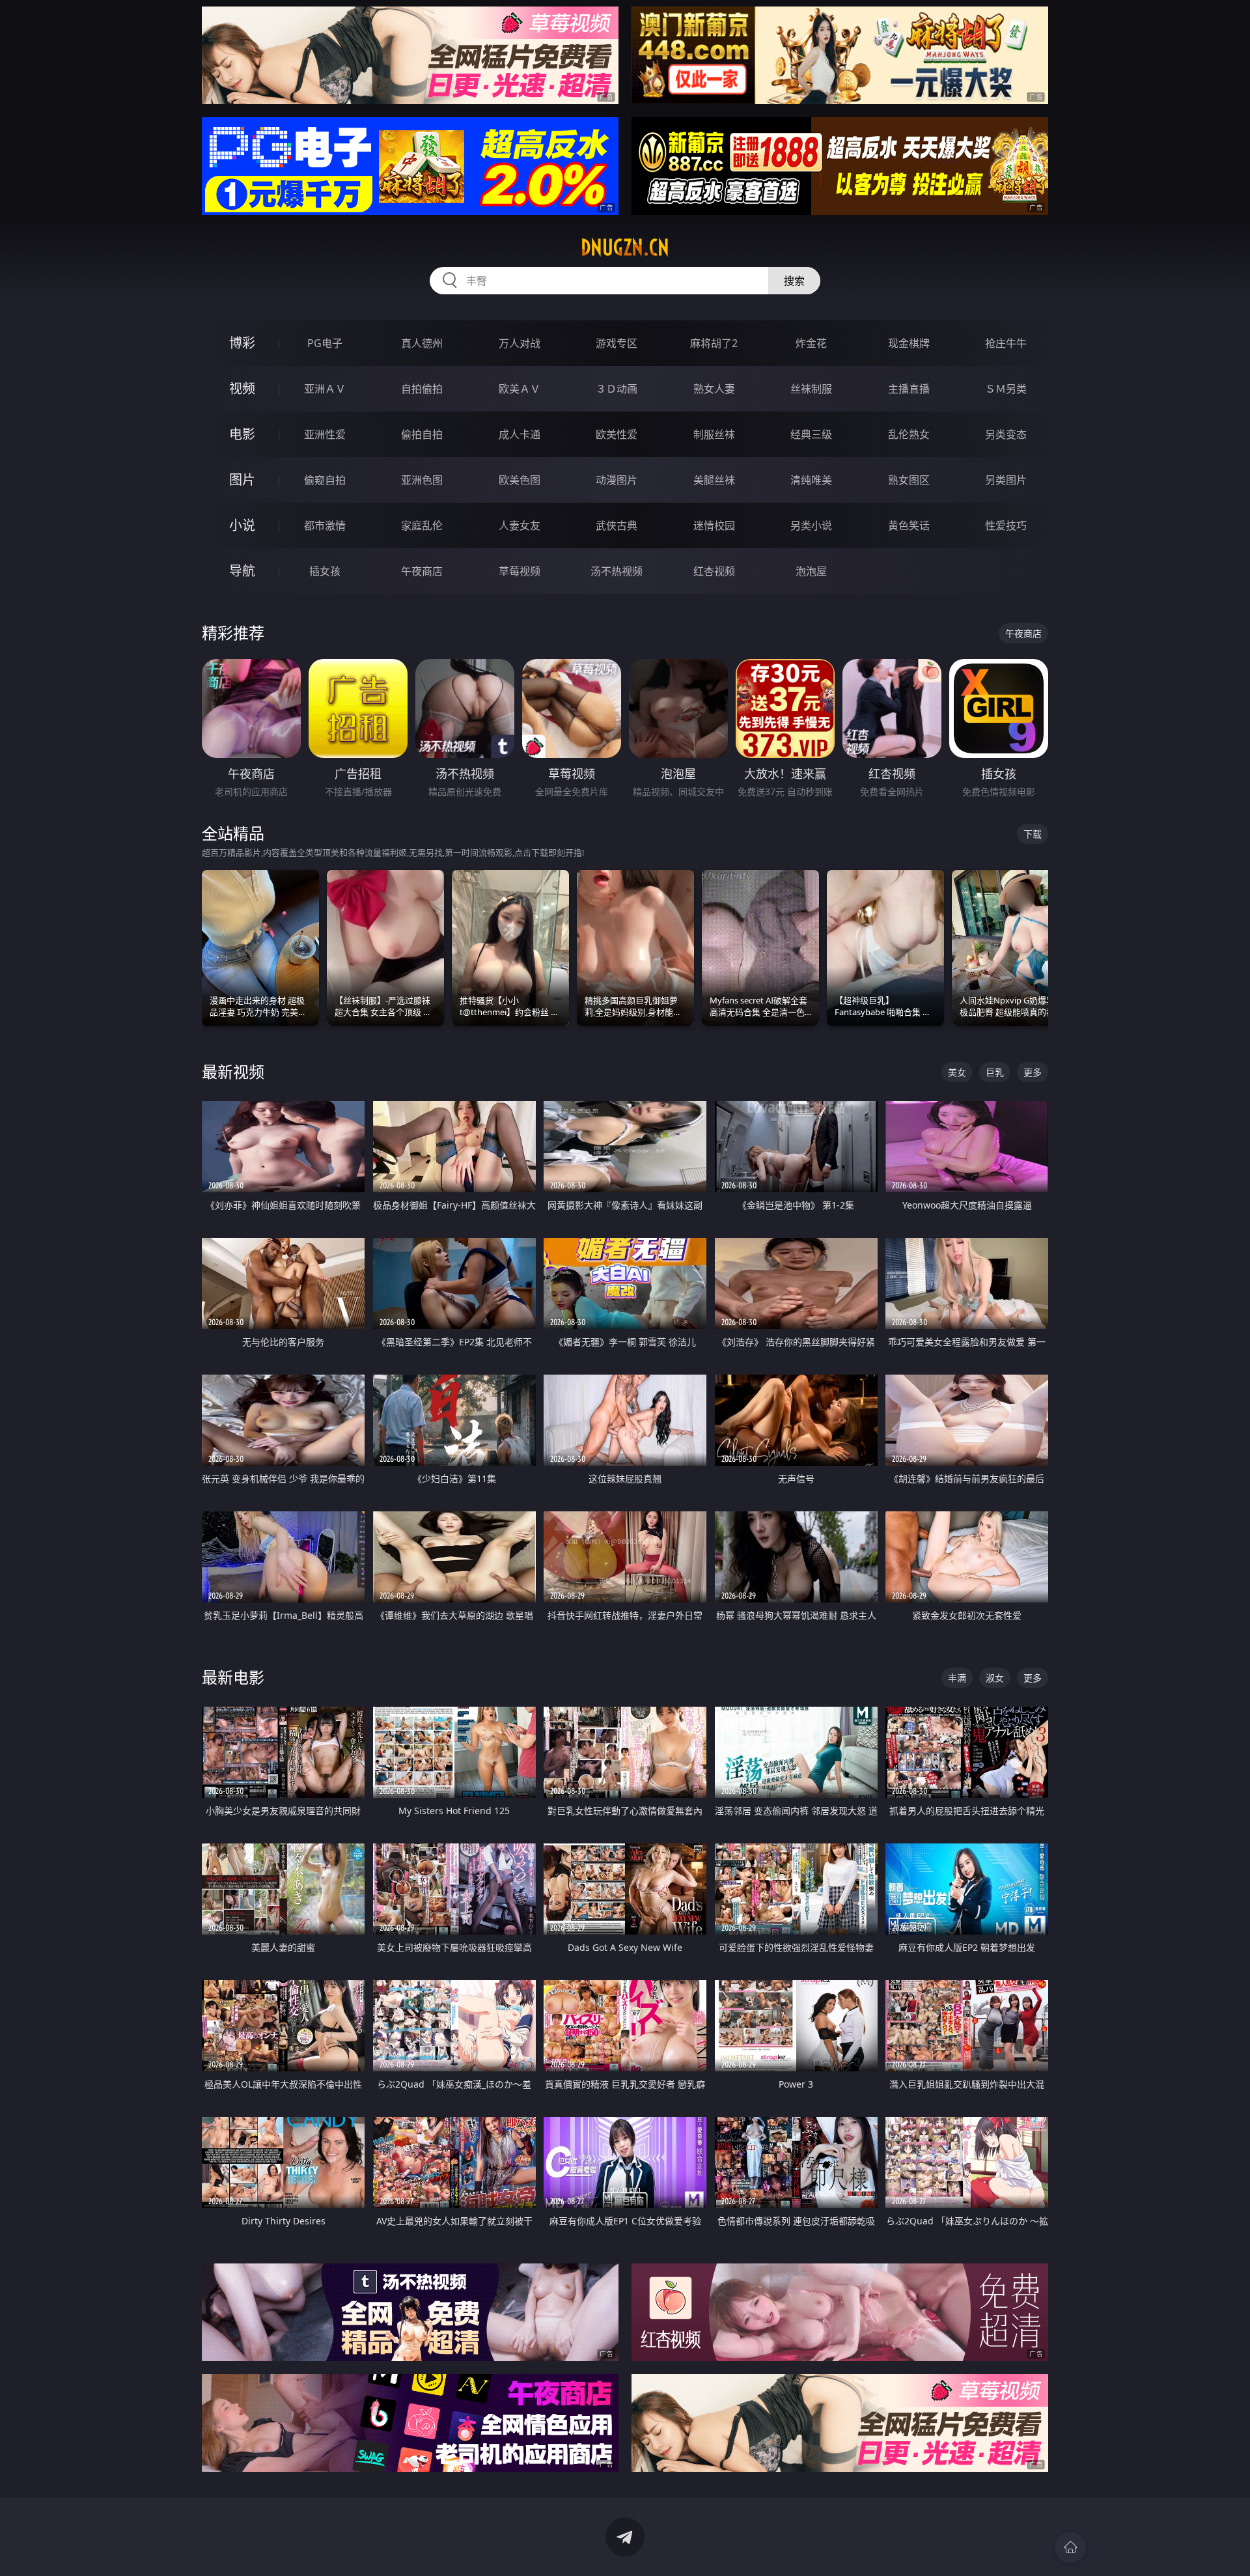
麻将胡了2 (714, 343)
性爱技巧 (1006, 525)
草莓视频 (520, 571)
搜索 (794, 281)
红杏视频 (714, 571)
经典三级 (811, 434)
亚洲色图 (422, 480)
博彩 (242, 343)
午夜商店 (422, 571)
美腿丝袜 (714, 480)
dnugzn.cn (625, 247)
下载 (1033, 834)
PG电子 (325, 343)
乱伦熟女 (909, 434)
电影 (242, 434)
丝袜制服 (811, 389)
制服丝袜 (714, 434)
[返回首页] (1070, 2547)
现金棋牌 (909, 343)
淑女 (995, 1678)
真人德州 (422, 343)
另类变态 (1006, 434)
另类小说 (811, 525)
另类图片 (1006, 480)
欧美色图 (520, 480)
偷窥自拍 (325, 480)
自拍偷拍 (422, 389)
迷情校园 (714, 525)
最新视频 (233, 1071)
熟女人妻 (714, 389)
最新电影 (233, 1677)
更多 (1033, 1072)
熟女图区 (909, 480)
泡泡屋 (811, 571)
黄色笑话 (909, 525)
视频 (242, 388)
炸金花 (811, 343)
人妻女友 (520, 525)
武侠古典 (617, 525)
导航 (242, 571)
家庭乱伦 (422, 525)
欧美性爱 (617, 434)
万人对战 (520, 343)
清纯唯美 (811, 480)
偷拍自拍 (422, 434)
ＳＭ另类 (1006, 389)
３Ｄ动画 (617, 389)
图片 (242, 480)
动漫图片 (617, 480)
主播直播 (909, 389)
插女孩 (325, 571)
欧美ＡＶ (520, 389)
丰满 (957, 1678)
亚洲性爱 (325, 434)
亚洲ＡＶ (325, 389)
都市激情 (325, 525)
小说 (242, 525)
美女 (957, 1072)
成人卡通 (520, 434)
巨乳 (995, 1072)
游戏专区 (617, 343)
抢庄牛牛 (1006, 343)
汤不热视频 (617, 571)
